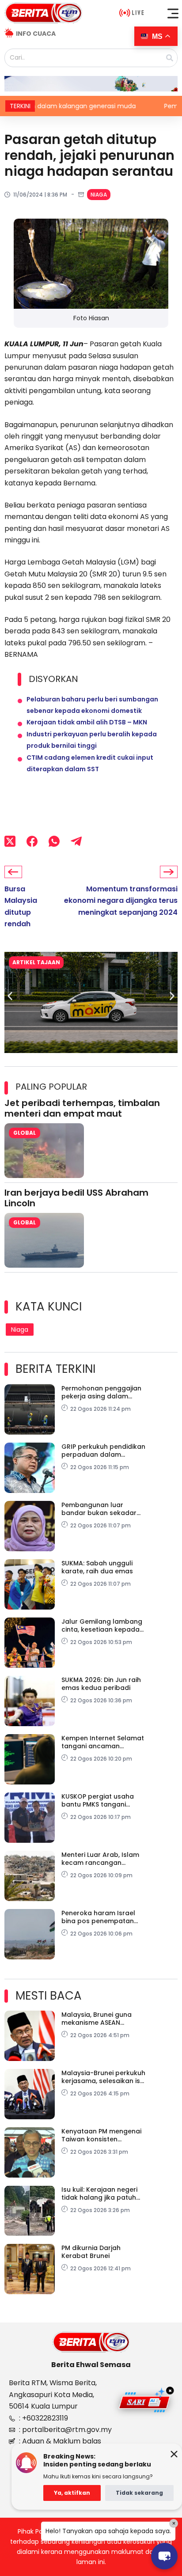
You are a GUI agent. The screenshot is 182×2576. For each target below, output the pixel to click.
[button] (173, 13)
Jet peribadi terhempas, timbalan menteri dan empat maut (82, 1108)
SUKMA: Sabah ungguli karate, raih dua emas (97, 1567)
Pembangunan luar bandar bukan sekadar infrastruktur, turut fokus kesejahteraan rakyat (101, 1509)
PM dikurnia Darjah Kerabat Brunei (91, 2252)
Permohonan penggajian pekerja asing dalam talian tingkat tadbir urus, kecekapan (102, 1392)
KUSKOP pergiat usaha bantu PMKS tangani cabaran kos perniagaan (102, 1800)
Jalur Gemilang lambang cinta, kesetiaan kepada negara (102, 1625)
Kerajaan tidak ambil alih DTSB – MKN (87, 722)
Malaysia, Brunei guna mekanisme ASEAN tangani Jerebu (97, 2019)
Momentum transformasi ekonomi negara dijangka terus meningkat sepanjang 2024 (121, 901)
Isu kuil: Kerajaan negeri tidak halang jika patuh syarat (99, 2193)
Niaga (99, 195)
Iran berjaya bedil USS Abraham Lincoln (76, 1198)
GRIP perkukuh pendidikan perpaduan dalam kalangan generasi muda (103, 1451)
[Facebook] (32, 841)
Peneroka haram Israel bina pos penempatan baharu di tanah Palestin (101, 1917)
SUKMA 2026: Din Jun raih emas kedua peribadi (101, 1684)
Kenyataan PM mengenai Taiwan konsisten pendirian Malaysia (101, 2135)
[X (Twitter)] (10, 841)
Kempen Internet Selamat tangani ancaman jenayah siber (103, 1742)
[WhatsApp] (54, 841)
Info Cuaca (36, 34)
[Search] (170, 58)
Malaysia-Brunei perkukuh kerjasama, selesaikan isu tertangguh (103, 2077)
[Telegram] (76, 841)
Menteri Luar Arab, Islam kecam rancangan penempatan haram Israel (100, 1859)
